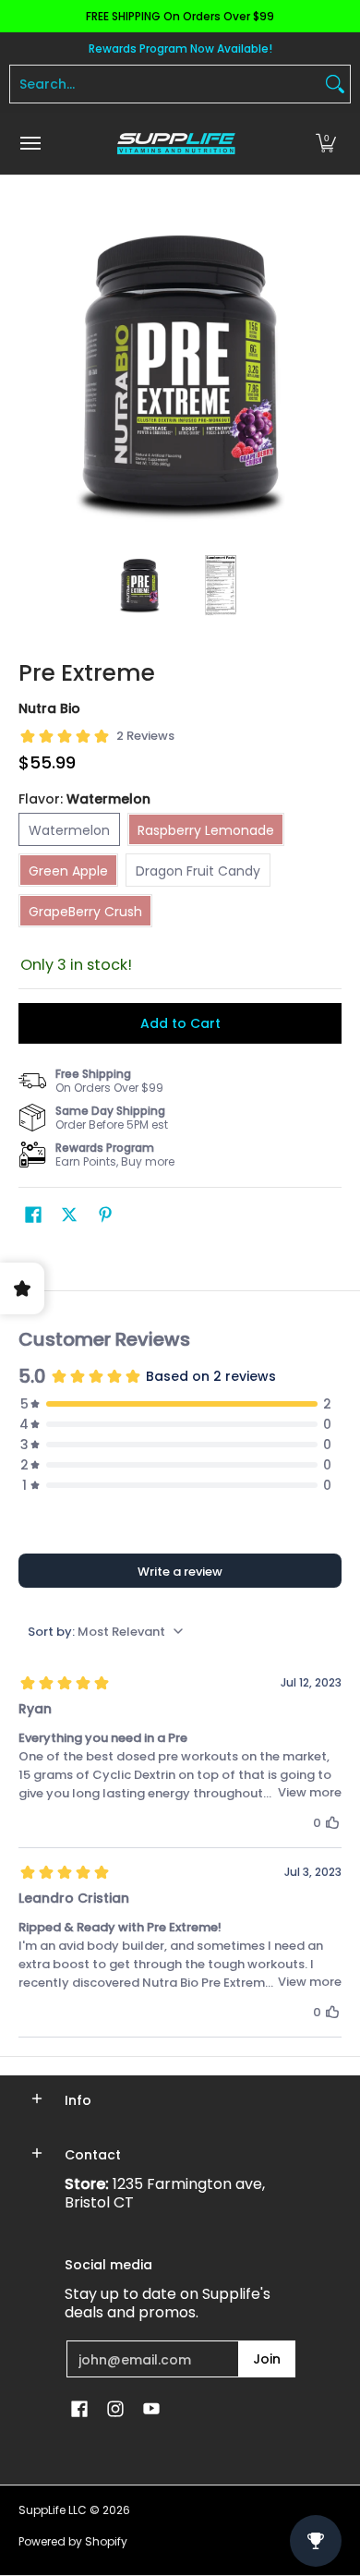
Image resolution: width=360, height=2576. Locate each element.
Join (267, 2359)
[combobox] (165, 84)
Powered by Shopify (73, 2541)
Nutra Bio (49, 708)
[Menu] (30, 144)
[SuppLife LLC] (175, 144)
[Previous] (31, 374)
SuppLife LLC (53, 2510)
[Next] (329, 374)
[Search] (335, 84)
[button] (326, 144)
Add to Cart (180, 1023)
